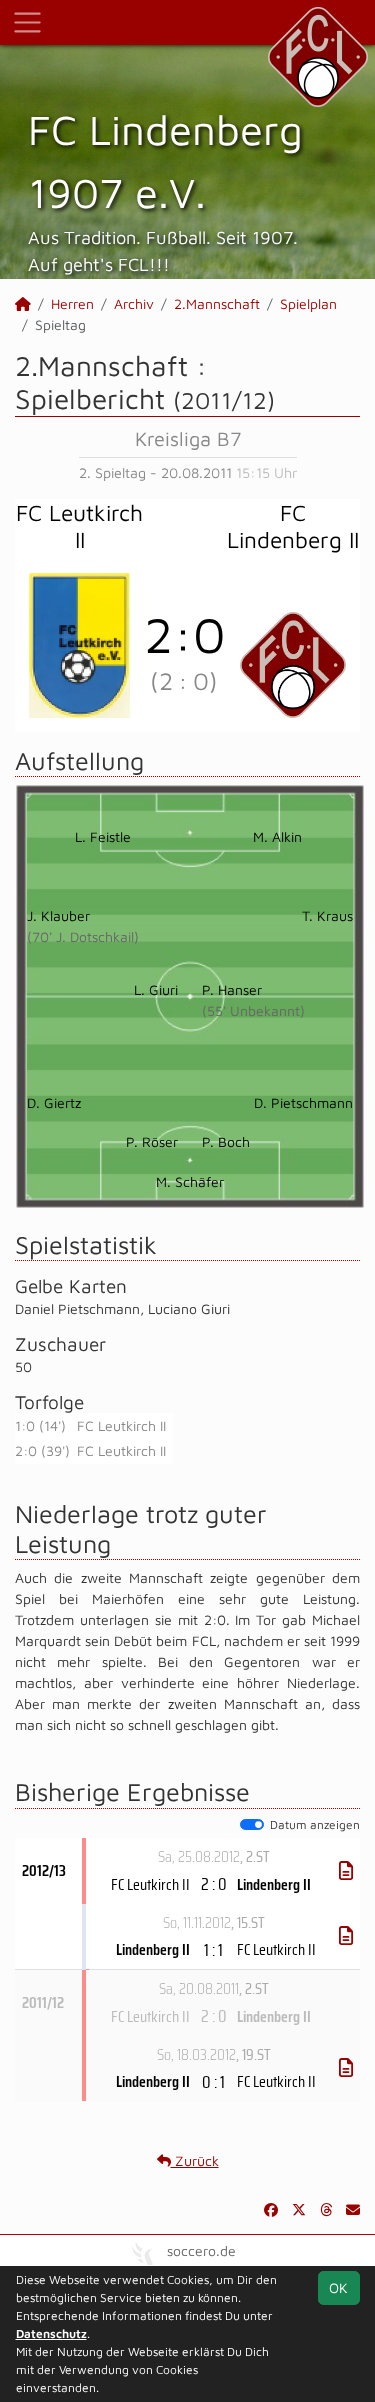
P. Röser (152, 1141)
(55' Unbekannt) (253, 1010)
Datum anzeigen (315, 1824)
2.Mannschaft (217, 303)
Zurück (195, 2160)
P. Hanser (232, 989)
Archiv (134, 303)
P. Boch (226, 1141)
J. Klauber (58, 915)
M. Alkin (277, 836)
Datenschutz (51, 2333)
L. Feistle (103, 836)
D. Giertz (54, 1102)
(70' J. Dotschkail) (83, 936)
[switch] (252, 1825)
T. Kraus (327, 915)
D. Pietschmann (303, 1102)
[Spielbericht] (346, 1871)
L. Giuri (156, 989)
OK (338, 2287)
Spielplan (308, 303)
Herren (72, 303)
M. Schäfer (190, 1181)
